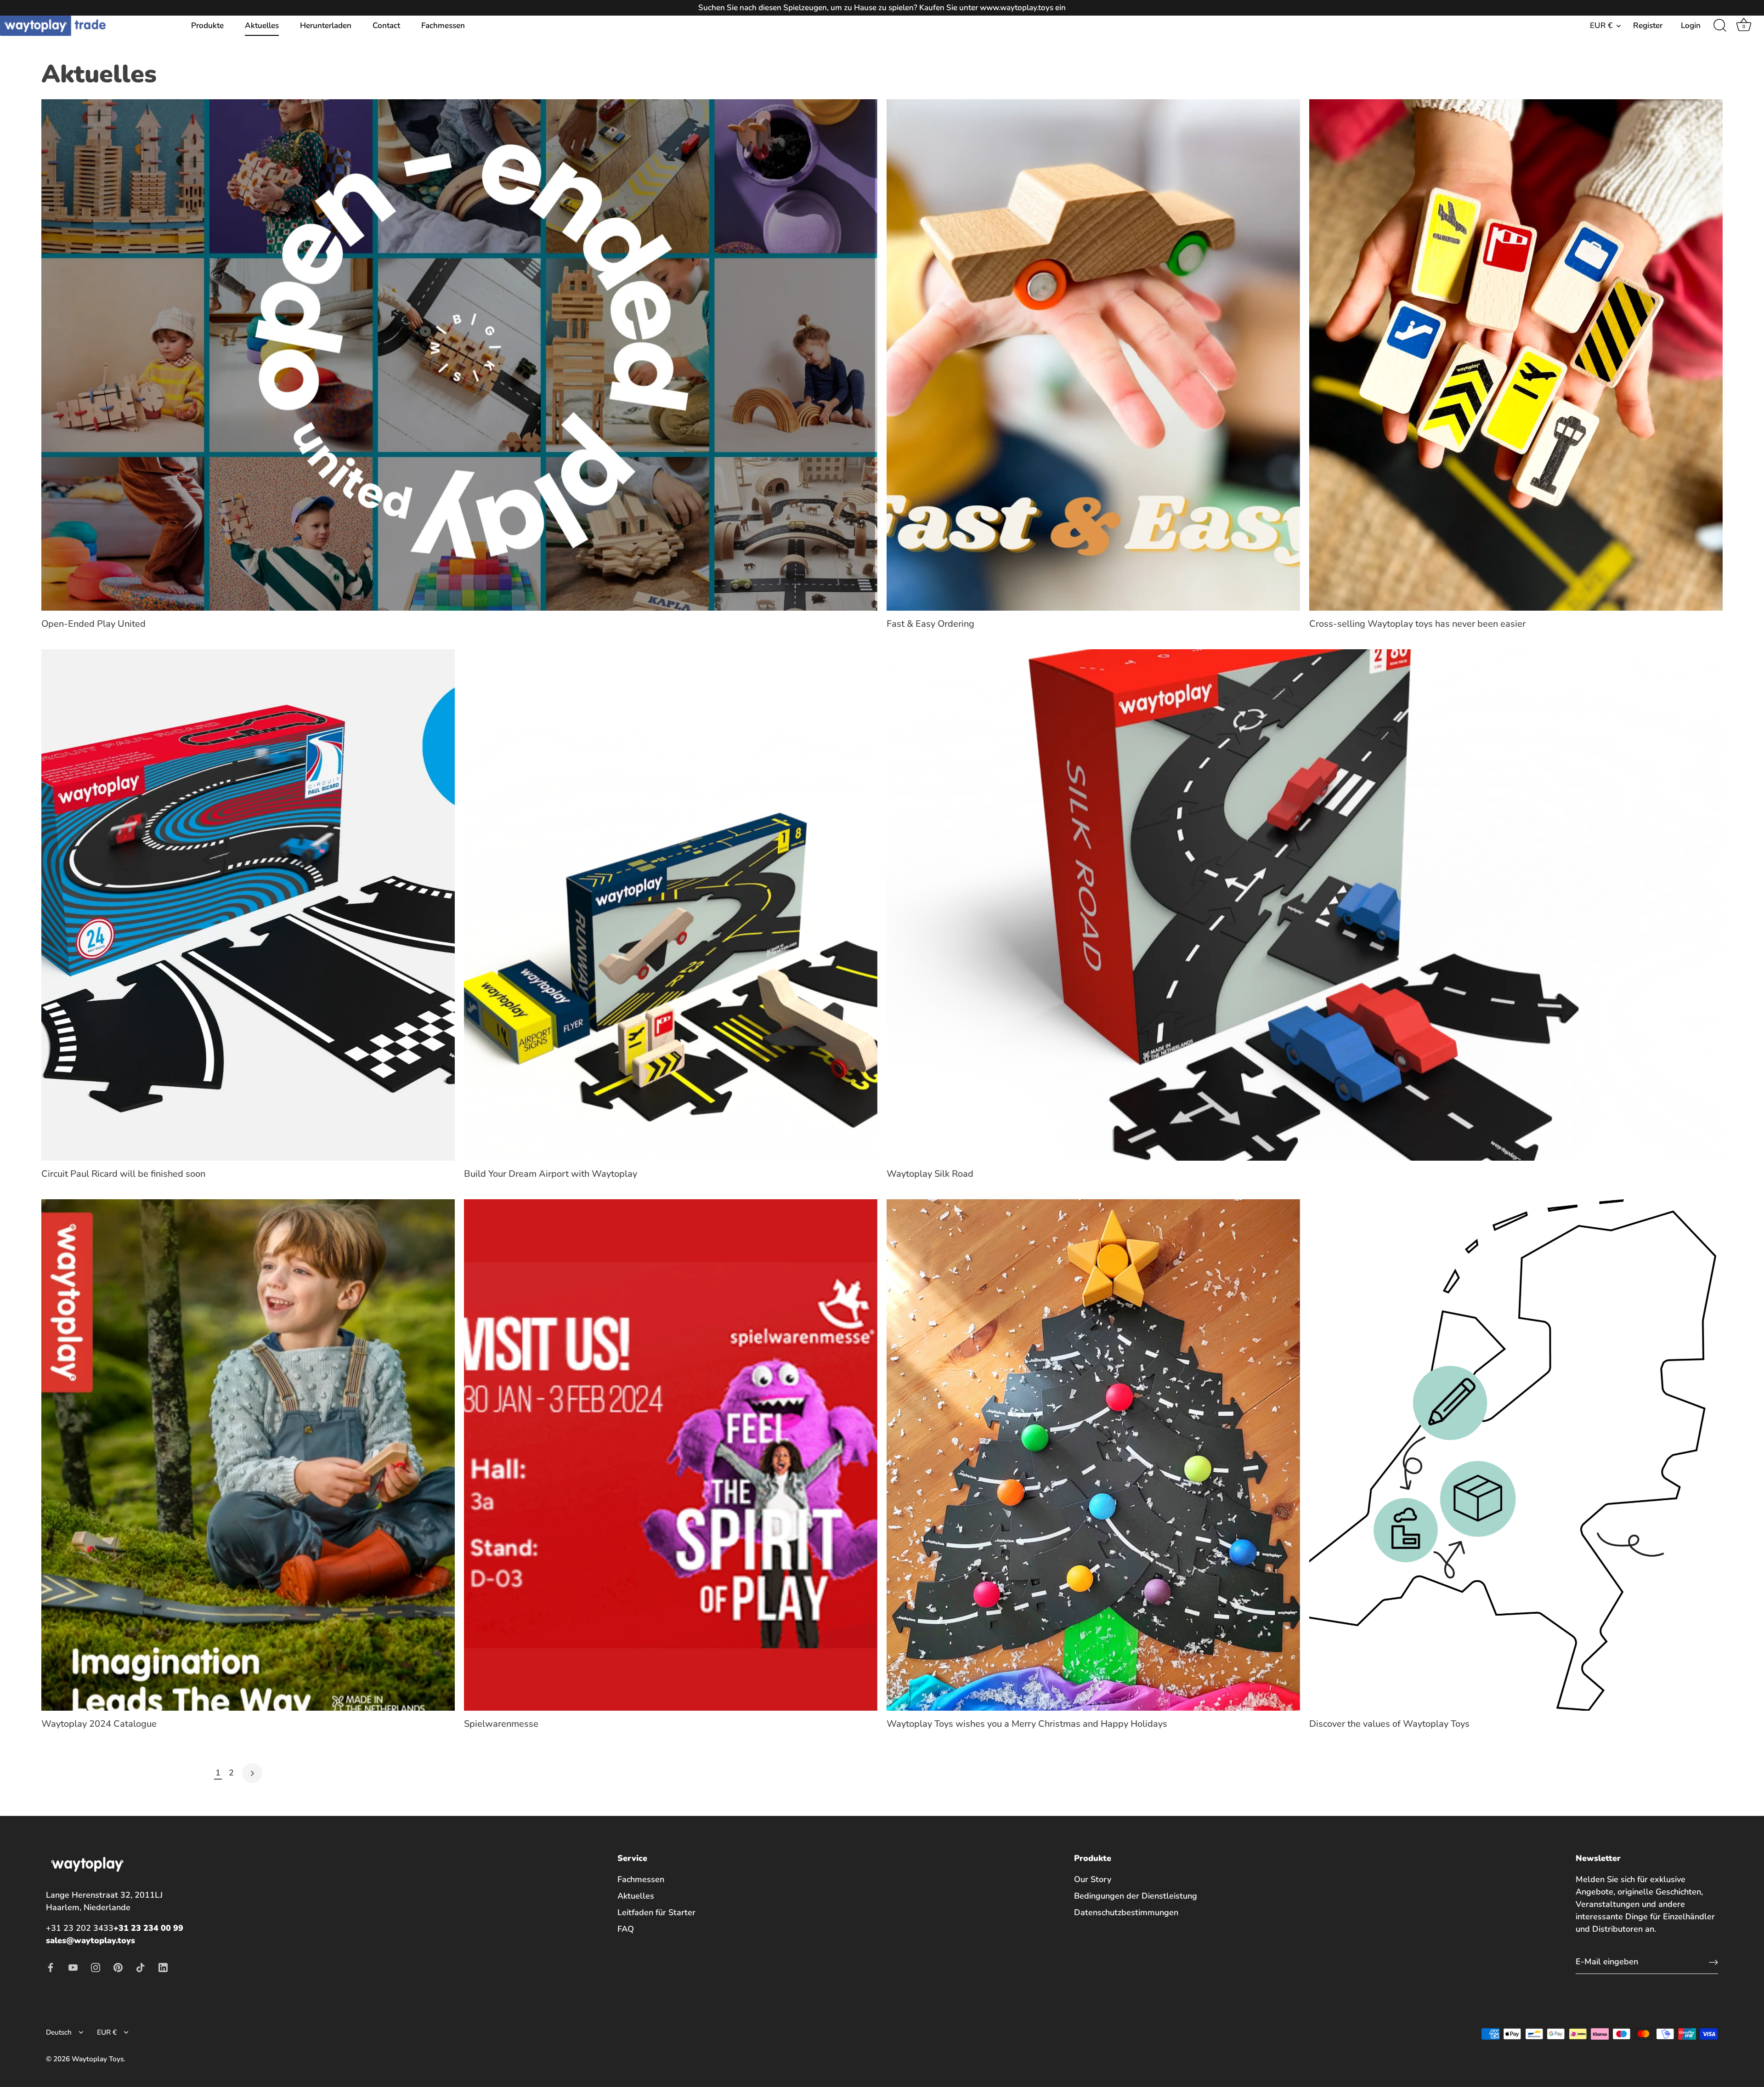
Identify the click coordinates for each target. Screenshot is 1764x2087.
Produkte (207, 26)
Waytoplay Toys (98, 2059)
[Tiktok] (141, 1967)
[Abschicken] (1713, 1962)
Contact (386, 26)
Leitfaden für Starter (656, 1912)
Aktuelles (262, 26)
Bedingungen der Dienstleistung (1136, 1896)
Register (1648, 26)
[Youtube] (73, 1967)
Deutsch (59, 2033)
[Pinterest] (118, 1967)
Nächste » (252, 1773)
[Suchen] (1720, 26)
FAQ (626, 1929)
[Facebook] (51, 1967)
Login (1691, 26)
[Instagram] (96, 1967)
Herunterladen (326, 26)
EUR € (1601, 26)
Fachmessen (443, 26)
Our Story (1093, 1879)
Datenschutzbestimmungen (1126, 1912)
